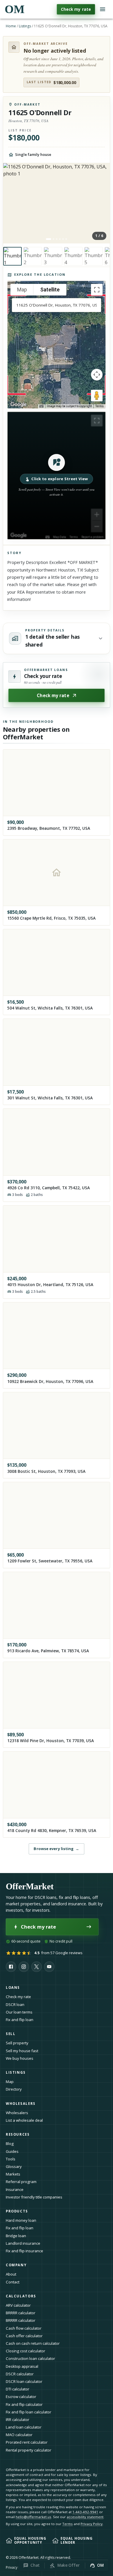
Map (10, 2082)
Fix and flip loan (20, 2020)
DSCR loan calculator (24, 2381)
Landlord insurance (23, 2243)
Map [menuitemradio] (22, 290)
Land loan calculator (24, 2427)
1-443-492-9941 (85, 2512)
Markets (13, 2174)
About (11, 2274)
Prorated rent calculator (27, 2442)
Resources (18, 2134)
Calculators (21, 2296)
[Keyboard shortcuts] (41, 406)
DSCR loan (15, 2004)
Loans (13, 1987)
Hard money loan (21, 2220)
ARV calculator (18, 2305)
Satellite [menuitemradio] (50, 290)
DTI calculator (18, 2389)
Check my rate (76, 9)
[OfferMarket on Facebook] (11, 1967)
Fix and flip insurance (24, 2251)
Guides (12, 2151)
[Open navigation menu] (103, 9)
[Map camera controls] (97, 375)
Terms (100, 406)
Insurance (15, 2189)
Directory (14, 2089)
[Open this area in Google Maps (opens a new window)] (19, 405)
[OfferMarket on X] (37, 1967)
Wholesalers (17, 2113)
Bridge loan (16, 2236)
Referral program (21, 2182)
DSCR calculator (20, 2374)
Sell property (17, 2043)
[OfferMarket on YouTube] (49, 1967)
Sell (11, 2034)
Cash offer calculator (24, 2336)
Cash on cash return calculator (33, 2343)
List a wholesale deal (24, 2120)
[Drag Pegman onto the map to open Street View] (97, 396)
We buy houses (20, 2058)
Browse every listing (56, 1849)
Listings (25, 26)
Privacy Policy (92, 2524)
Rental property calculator (29, 2450)
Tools (11, 2159)
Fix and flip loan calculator (29, 2412)
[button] (57, 476)
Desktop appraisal (22, 2366)
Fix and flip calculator (24, 2404)
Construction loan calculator (30, 2358)
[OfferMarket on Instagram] (24, 1967)
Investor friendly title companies (34, 2197)
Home (11, 26)
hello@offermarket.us (33, 2517)
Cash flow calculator (24, 2328)
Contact (13, 2282)
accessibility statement (85, 2517)
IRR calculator (18, 2420)
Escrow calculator (21, 2397)
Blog (10, 2144)
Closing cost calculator (25, 2351)
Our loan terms (19, 2012)
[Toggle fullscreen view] (97, 290)
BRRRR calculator (21, 2313)
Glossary (14, 2166)
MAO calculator (19, 2435)
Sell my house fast (22, 2051)
